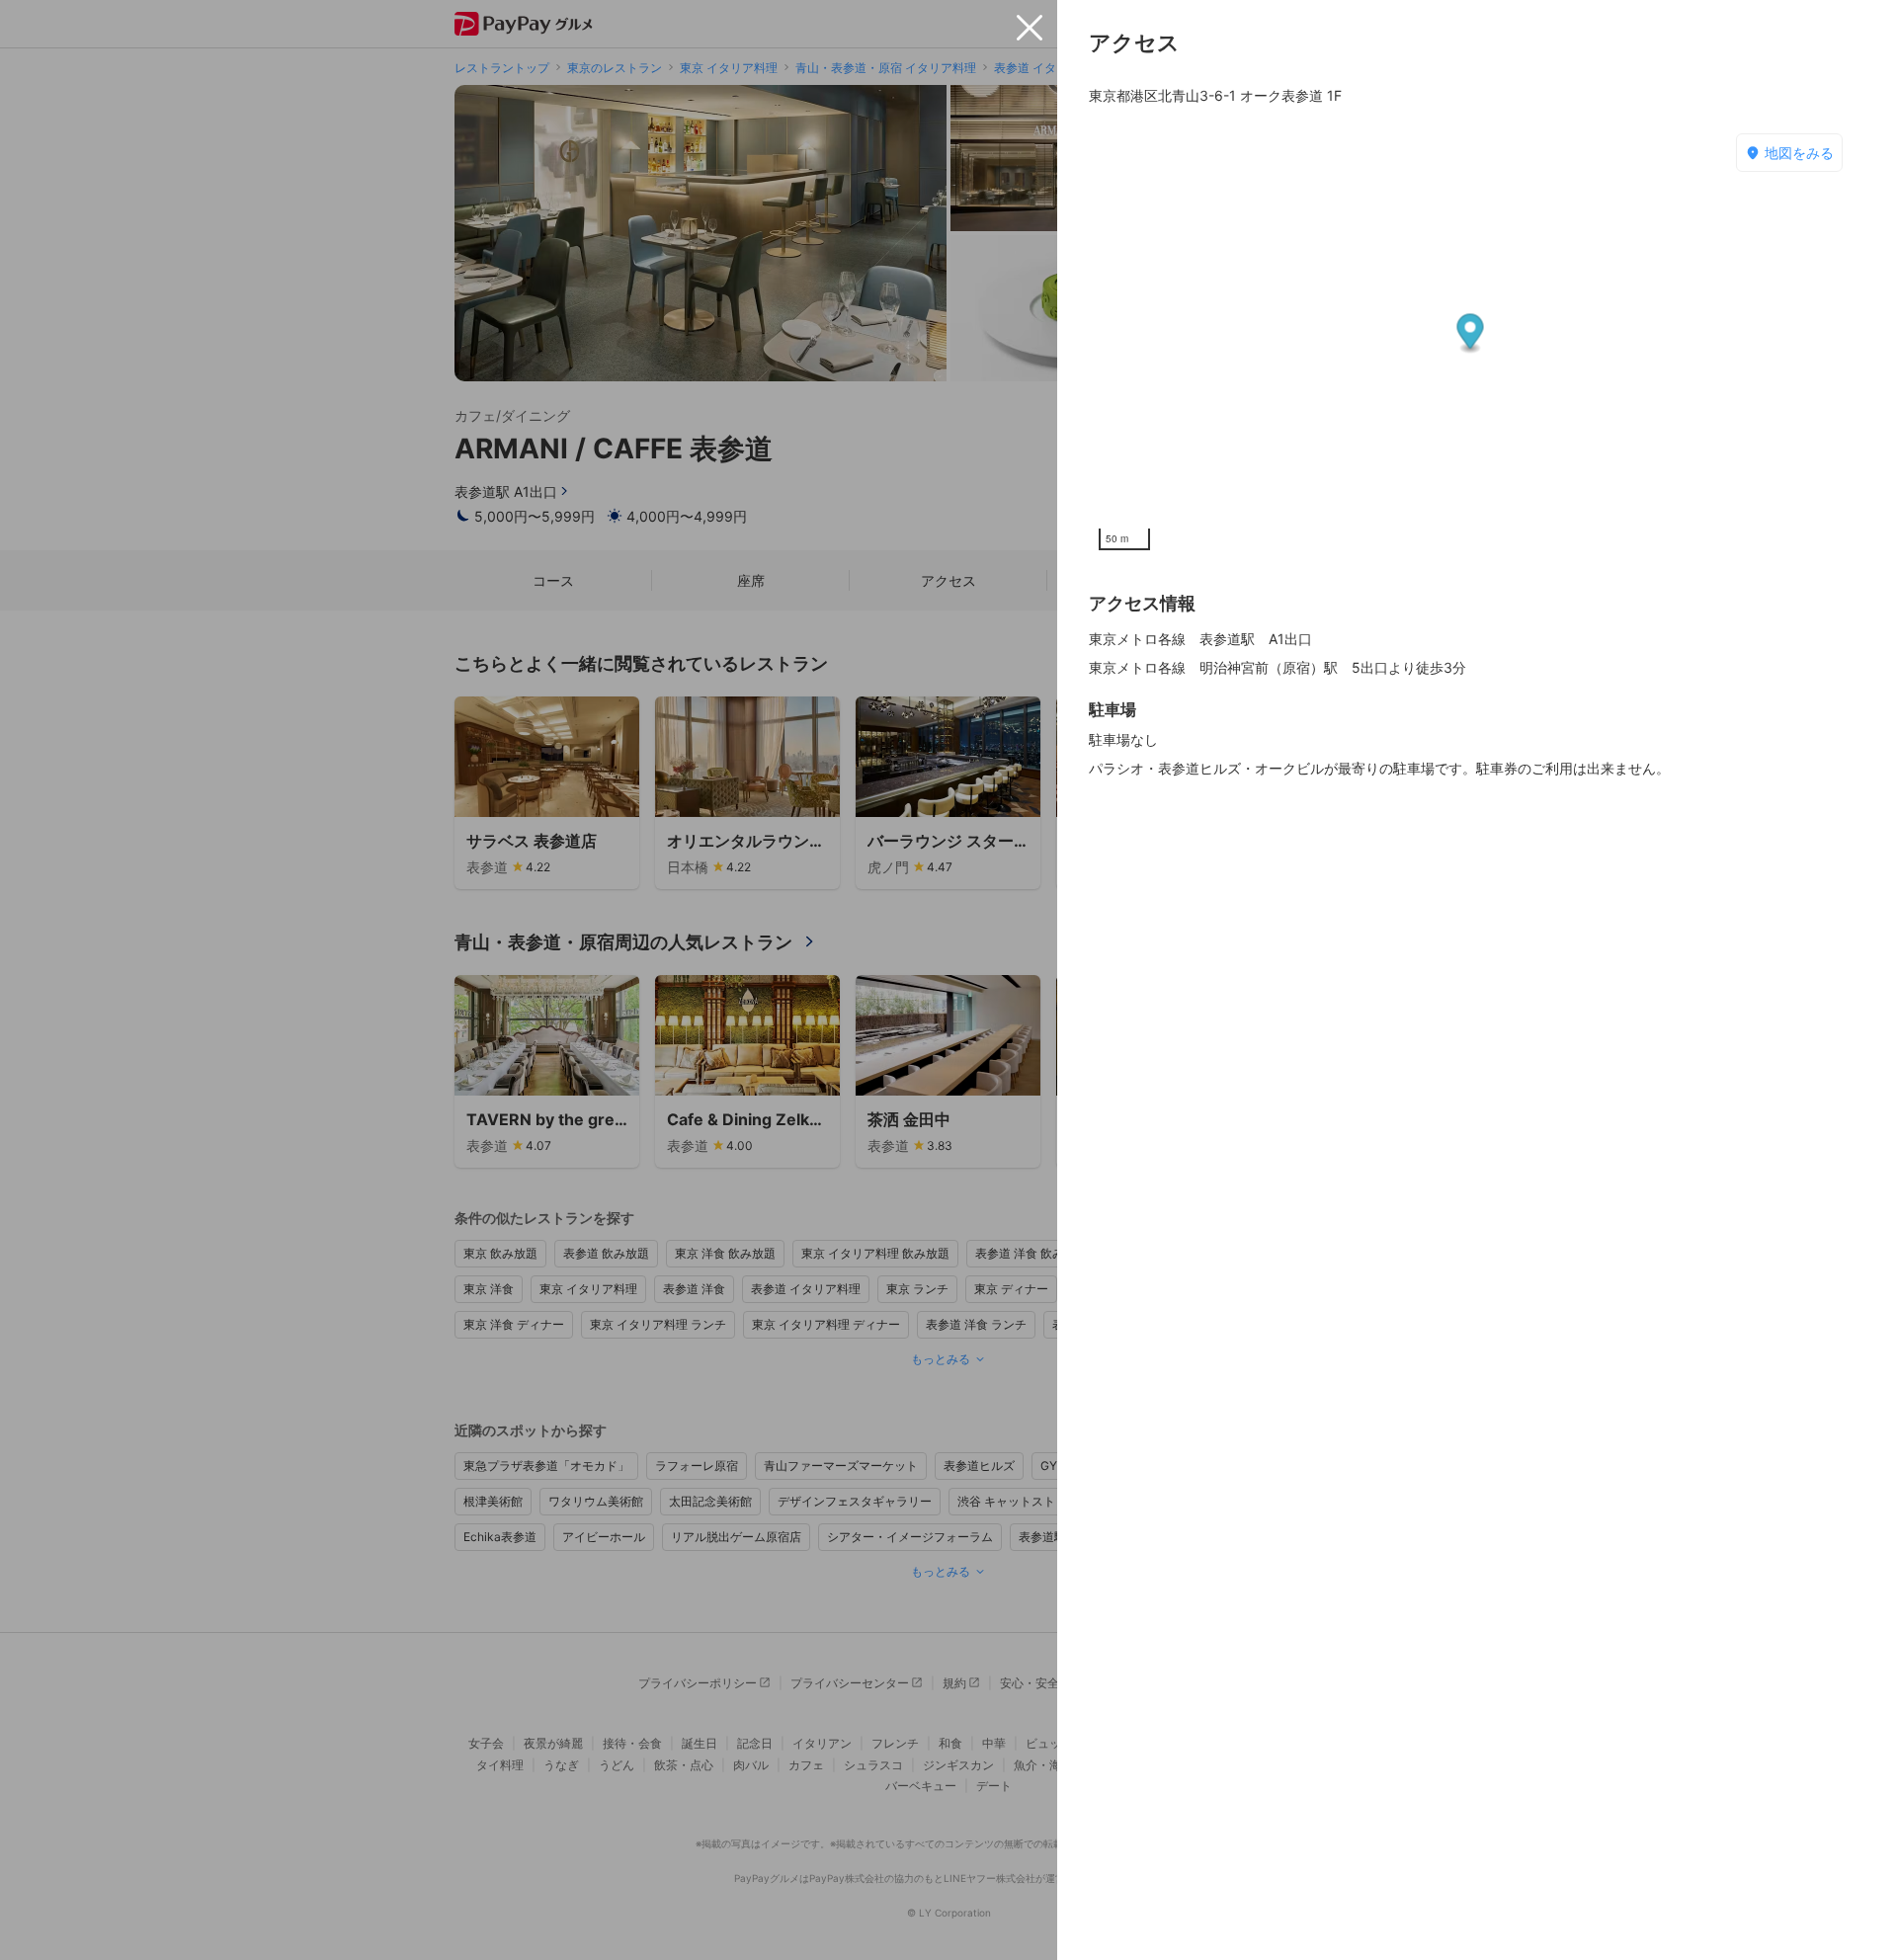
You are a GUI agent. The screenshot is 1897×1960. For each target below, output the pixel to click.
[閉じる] (1030, 28)
